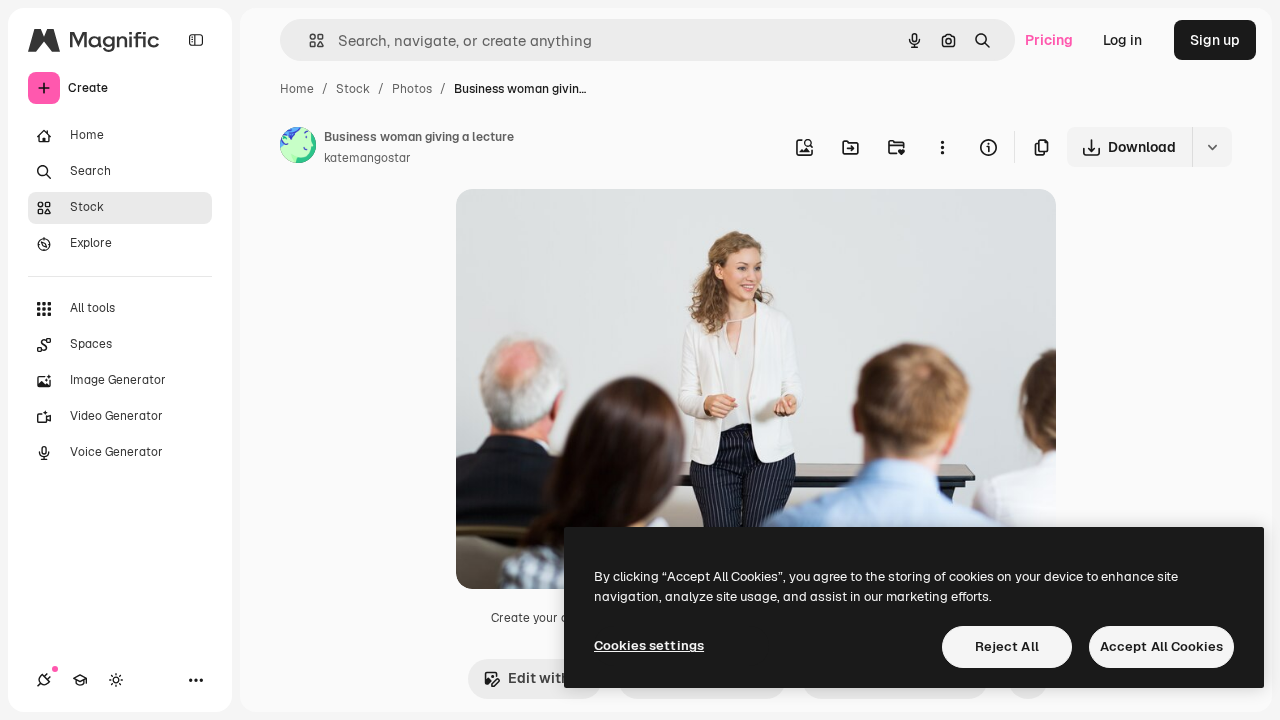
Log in (1122, 40)
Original (584, 227)
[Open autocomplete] (308, 40)
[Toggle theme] (116, 680)
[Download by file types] (1212, 147)
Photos (412, 89)
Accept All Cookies (1161, 646)
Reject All (1007, 646)
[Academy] (80, 680)
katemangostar (367, 158)
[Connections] (44, 680)
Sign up (1215, 40)
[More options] (942, 147)
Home (297, 89)
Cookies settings (649, 645)
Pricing (1049, 40)
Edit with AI (547, 678)
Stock (353, 89)
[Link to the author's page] (298, 148)
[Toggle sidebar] (196, 40)
